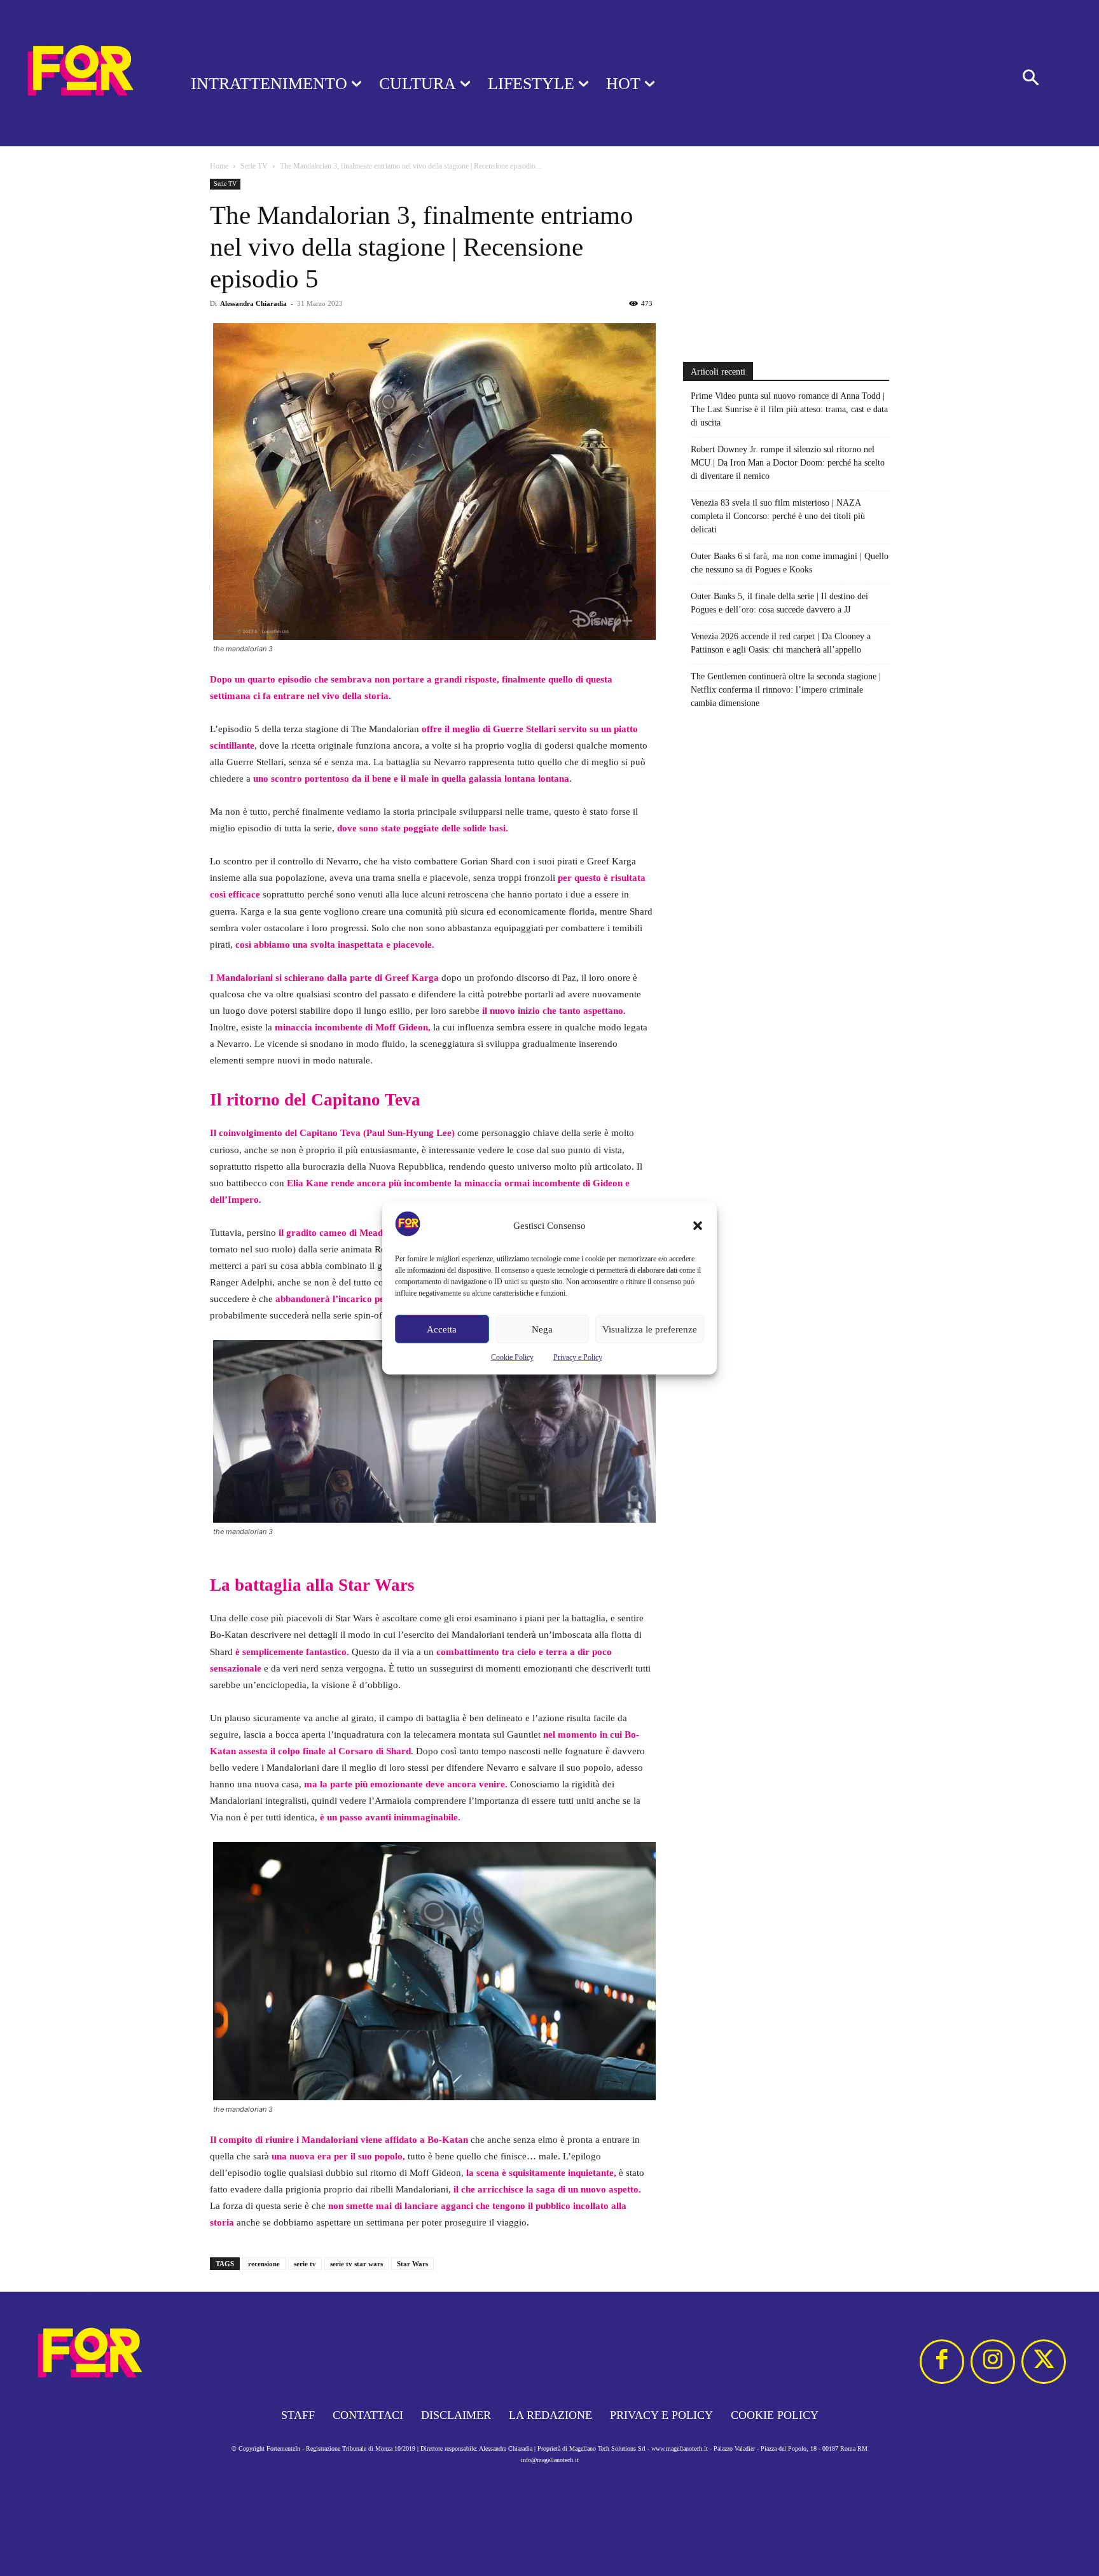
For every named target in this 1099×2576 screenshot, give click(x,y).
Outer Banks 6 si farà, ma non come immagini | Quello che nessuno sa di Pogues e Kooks (790, 563)
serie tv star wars (356, 2264)
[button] (698, 1226)
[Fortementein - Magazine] (79, 73)
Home (219, 166)
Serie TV (254, 166)
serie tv (305, 2264)
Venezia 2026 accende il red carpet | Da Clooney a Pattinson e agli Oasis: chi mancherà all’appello (781, 643)
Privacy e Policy (578, 1357)
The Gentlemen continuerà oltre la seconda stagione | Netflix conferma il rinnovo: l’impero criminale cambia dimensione (786, 690)
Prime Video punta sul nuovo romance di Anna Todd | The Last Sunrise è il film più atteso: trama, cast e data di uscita (789, 409)
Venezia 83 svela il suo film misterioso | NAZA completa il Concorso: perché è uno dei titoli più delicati (778, 516)
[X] (1044, 2362)
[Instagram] (993, 2362)
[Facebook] (942, 2362)
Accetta (442, 1329)
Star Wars (412, 2264)
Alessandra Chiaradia (253, 303)
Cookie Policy (512, 1357)
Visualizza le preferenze (650, 1329)
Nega (542, 1329)
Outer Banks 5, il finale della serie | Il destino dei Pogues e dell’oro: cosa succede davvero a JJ (779, 603)
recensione (264, 2264)
